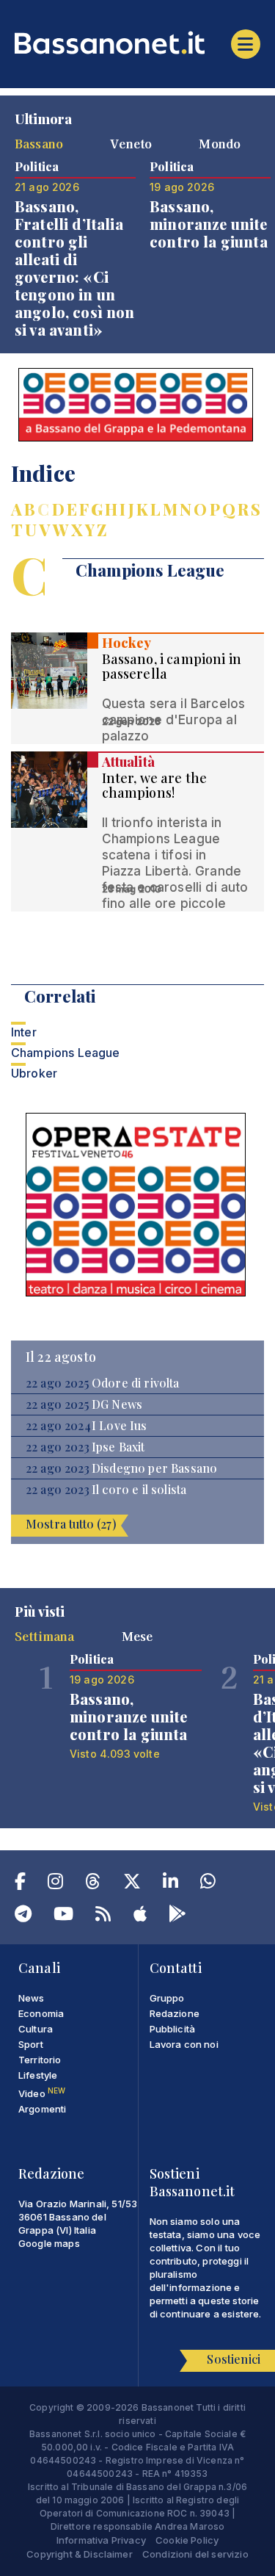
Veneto (131, 143)
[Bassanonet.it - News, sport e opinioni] (137, 43)
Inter (24, 1032)
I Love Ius (120, 1426)
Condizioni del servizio (195, 2554)
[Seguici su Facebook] (20, 1884)
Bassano (39, 143)
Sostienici (234, 2359)
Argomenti (42, 2109)
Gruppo (167, 1998)
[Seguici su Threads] (93, 1884)
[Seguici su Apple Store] (140, 1916)
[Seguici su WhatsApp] (208, 1884)
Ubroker (34, 1073)
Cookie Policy (187, 2540)
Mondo (220, 143)
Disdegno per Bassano (154, 1468)
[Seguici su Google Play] (177, 1916)
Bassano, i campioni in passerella (172, 666)
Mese (137, 1636)
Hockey (127, 643)
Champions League (66, 1053)
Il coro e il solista (139, 1490)
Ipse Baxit (118, 1447)
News (32, 1998)
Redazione (175, 2013)
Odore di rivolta (136, 1383)
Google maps (49, 2243)
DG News (117, 1404)
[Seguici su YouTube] (63, 1916)
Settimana (44, 1636)
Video (42, 2093)
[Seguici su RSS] (103, 1916)
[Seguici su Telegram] (23, 1916)
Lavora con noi (184, 2044)
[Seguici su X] (132, 1884)
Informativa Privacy (101, 2540)
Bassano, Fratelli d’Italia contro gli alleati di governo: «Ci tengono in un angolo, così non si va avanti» (75, 268)
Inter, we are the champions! (155, 785)
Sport (31, 2044)
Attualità (128, 762)
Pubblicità (173, 2029)
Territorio (40, 2060)
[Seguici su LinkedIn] (170, 1884)
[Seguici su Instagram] (55, 1884)
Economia (41, 2013)
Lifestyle (38, 2075)
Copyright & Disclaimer (80, 2554)
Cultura (36, 2029)
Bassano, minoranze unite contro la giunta (209, 224)
